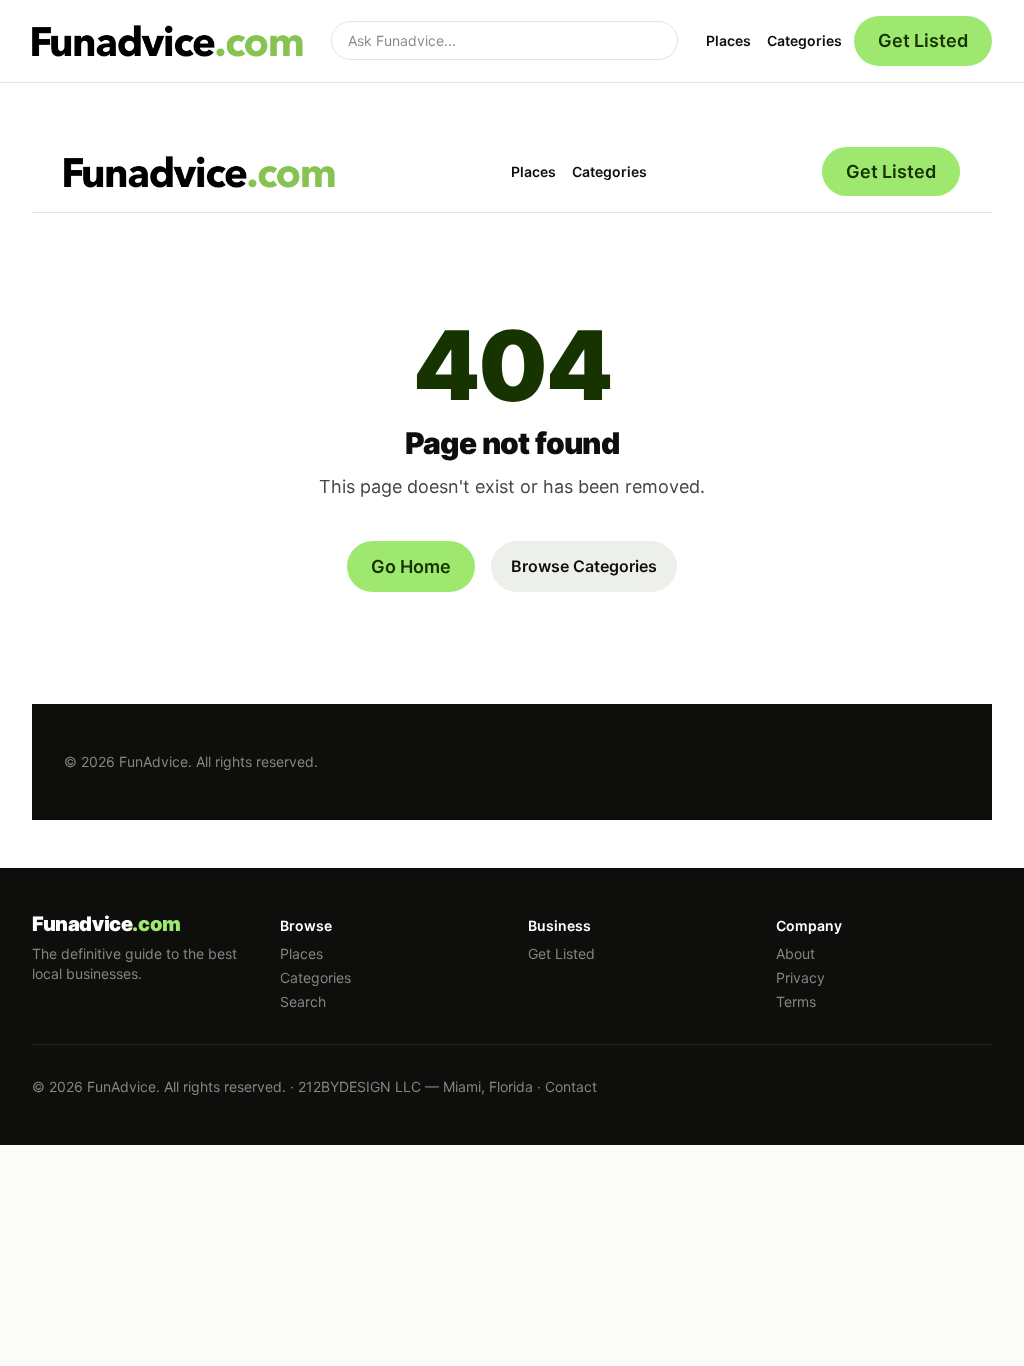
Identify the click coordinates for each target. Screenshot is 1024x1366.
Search (303, 1001)
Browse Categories (584, 566)
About (795, 953)
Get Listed (923, 40)
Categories (804, 40)
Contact (571, 1086)
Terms (796, 1001)
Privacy (800, 977)
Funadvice (106, 924)
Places (728, 40)
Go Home (411, 566)
